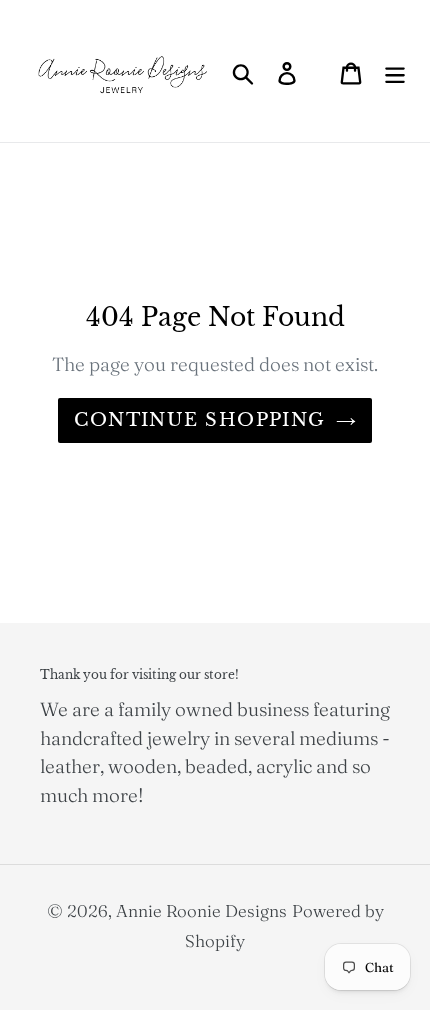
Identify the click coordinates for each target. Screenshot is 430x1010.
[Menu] (395, 71)
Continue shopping (199, 420)
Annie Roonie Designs (201, 910)
